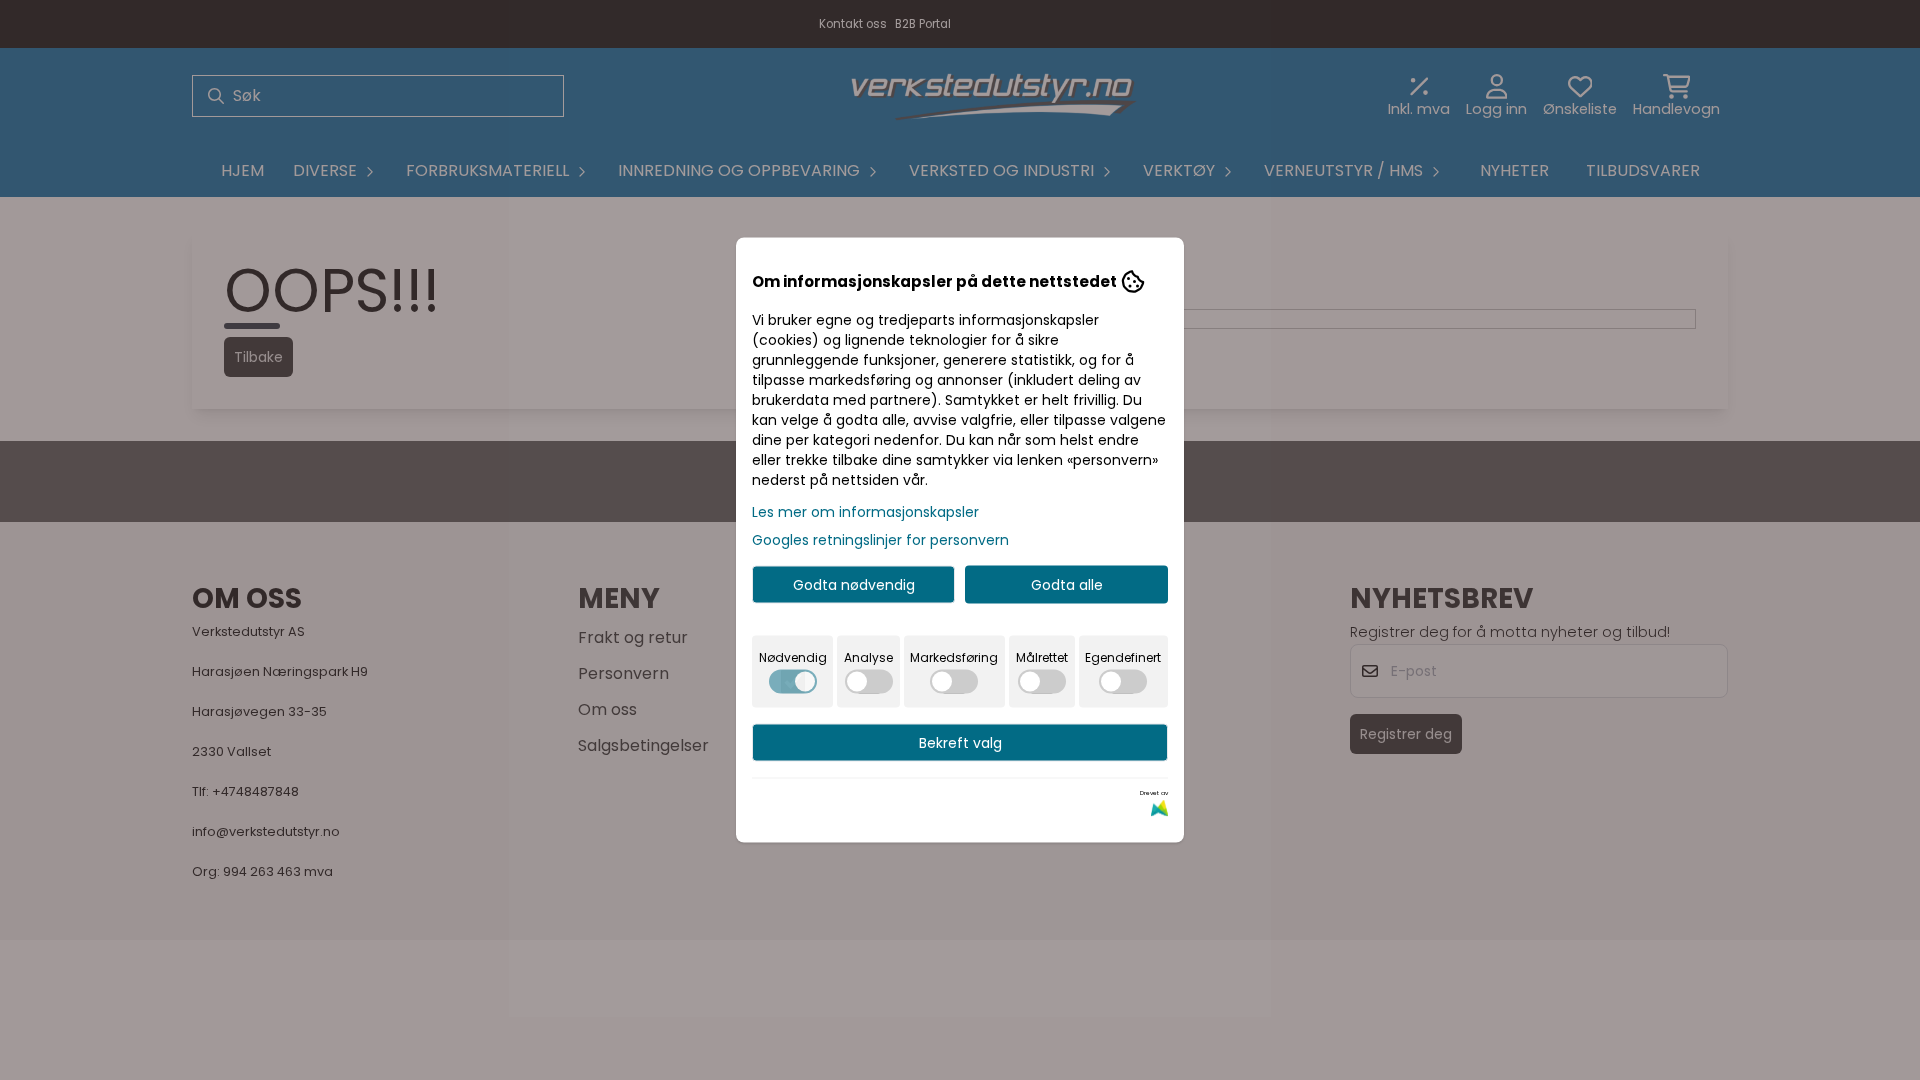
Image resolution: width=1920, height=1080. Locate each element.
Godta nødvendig (854, 585)
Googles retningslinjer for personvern (880, 540)
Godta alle (1067, 585)
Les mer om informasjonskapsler (865, 512)
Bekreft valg (960, 743)
